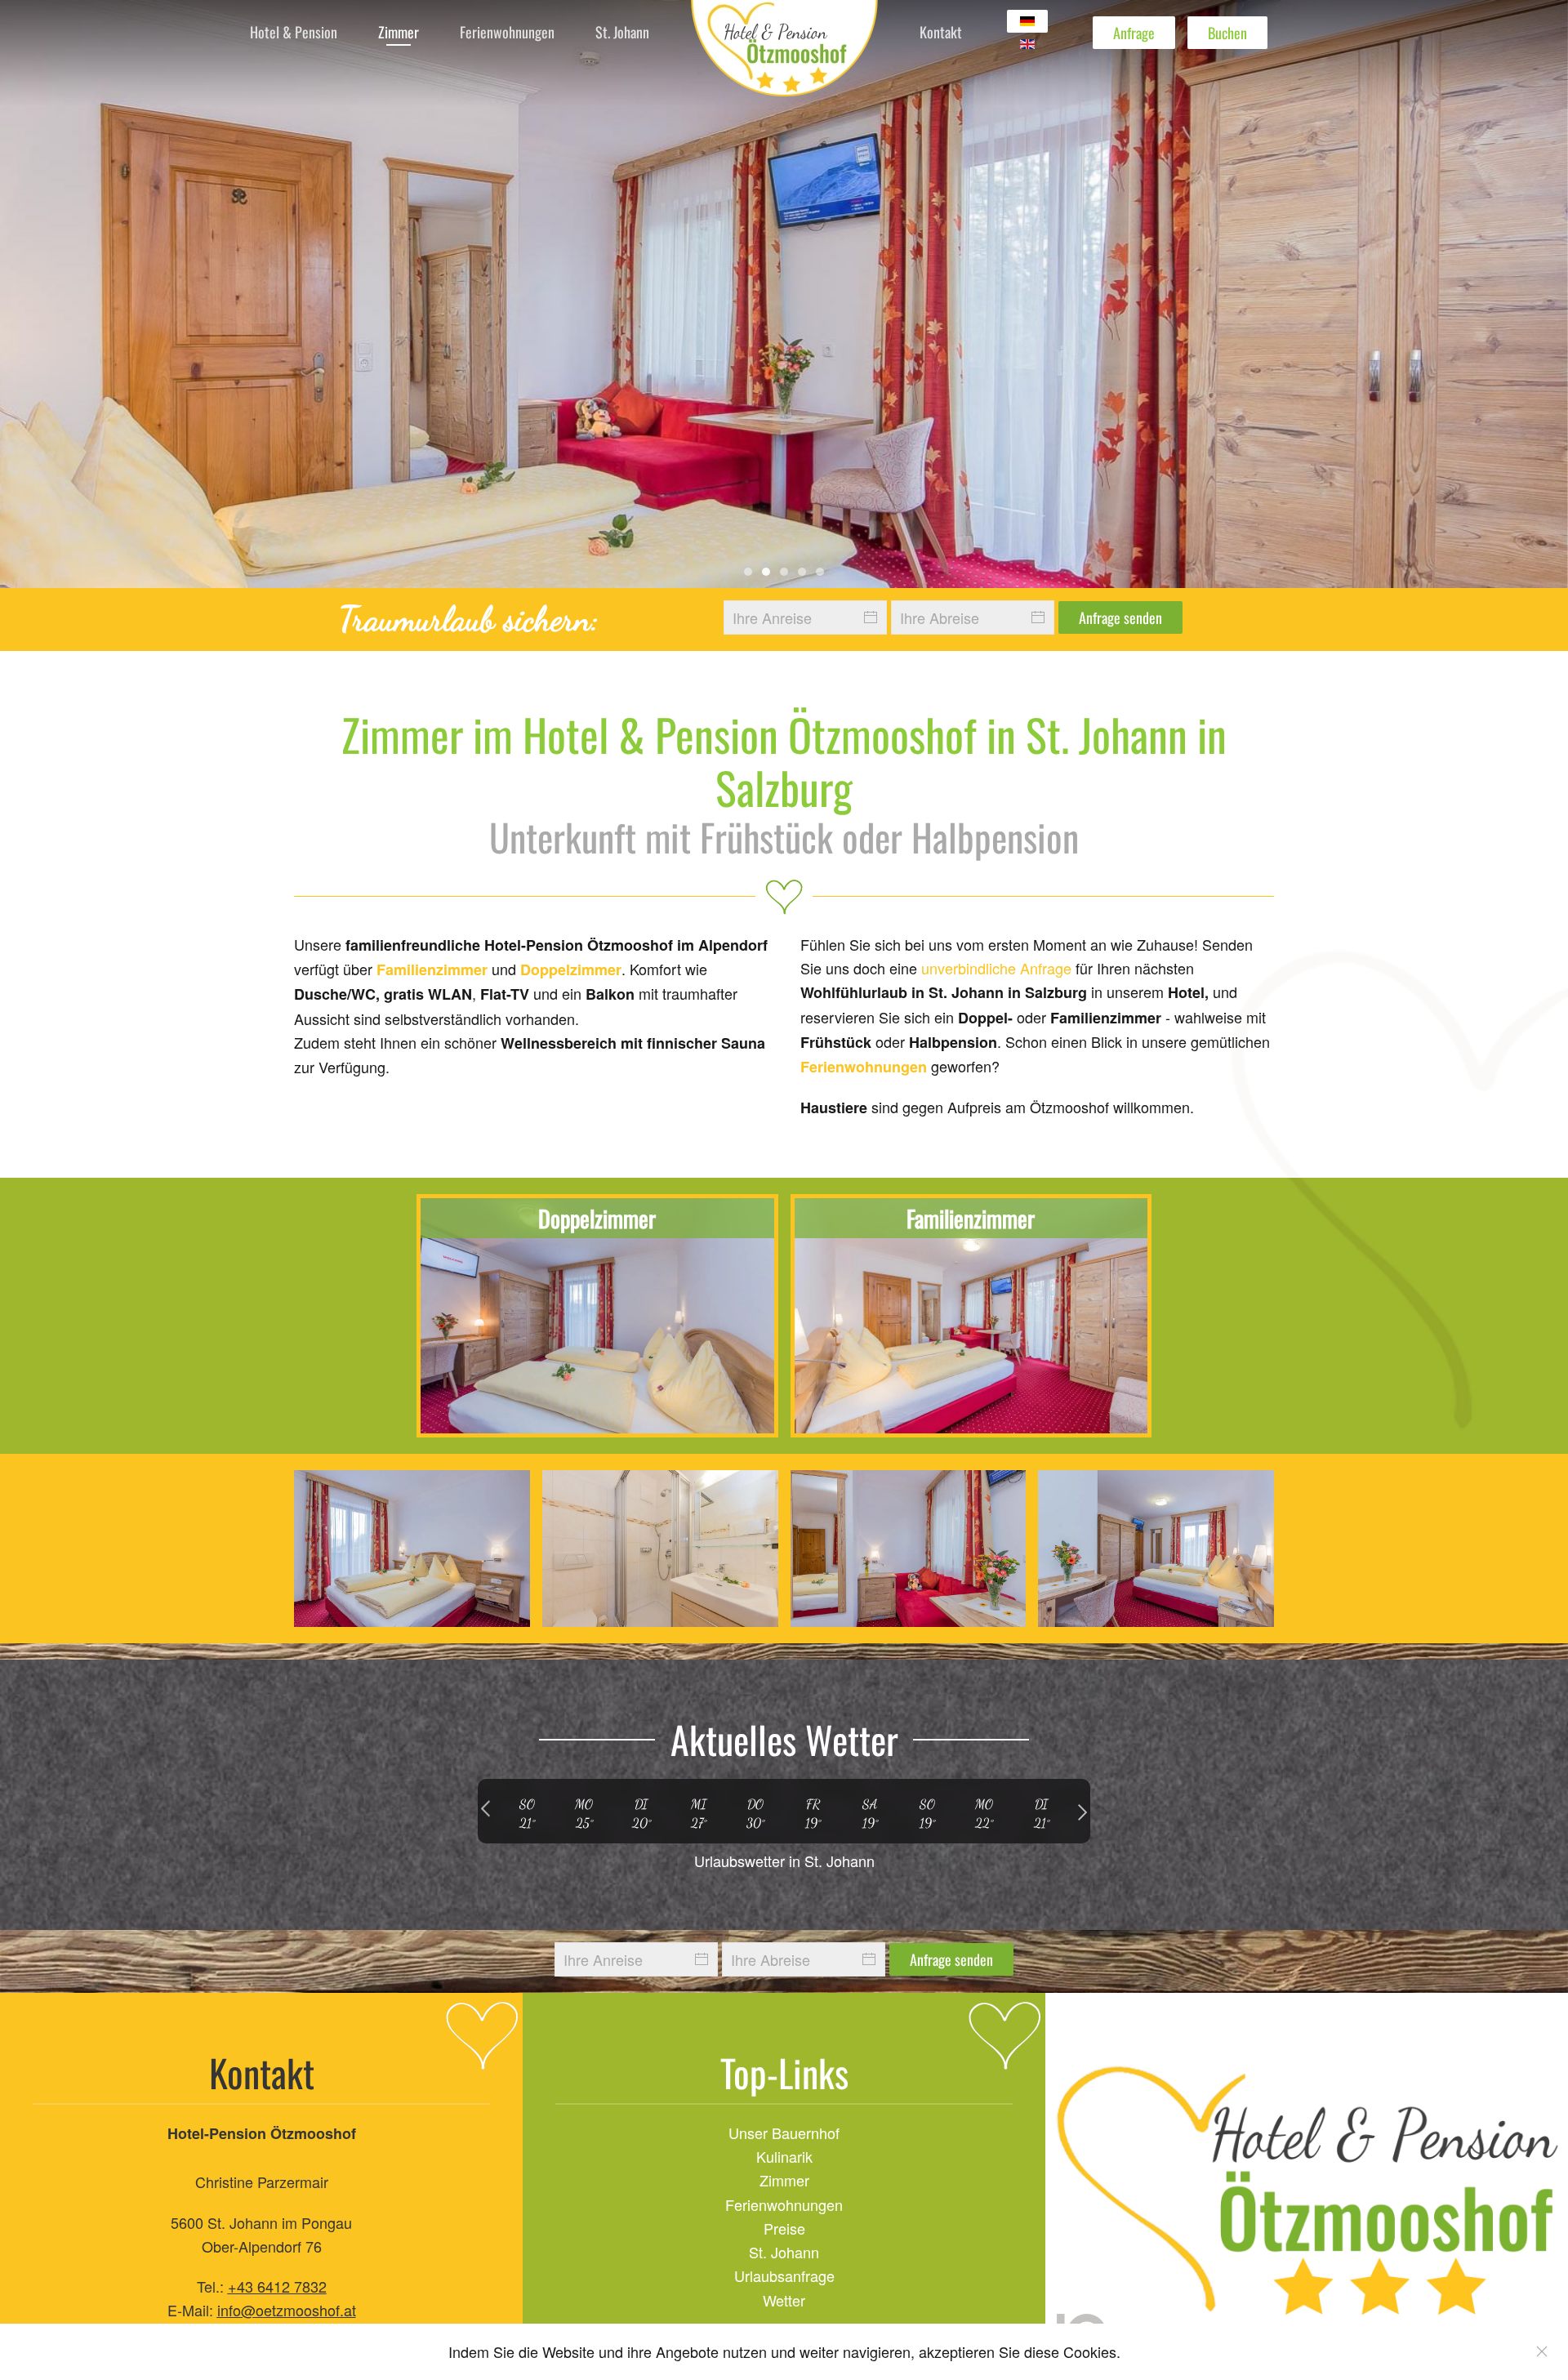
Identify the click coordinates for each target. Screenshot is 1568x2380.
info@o (241, 2310)
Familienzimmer (432, 969)
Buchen (1227, 33)
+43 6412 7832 (277, 2286)
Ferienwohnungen (864, 1067)
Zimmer (784, 2180)
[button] (412, 1549)
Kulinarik (784, 2156)
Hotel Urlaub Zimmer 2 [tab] (802, 572)
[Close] (1542, 2351)
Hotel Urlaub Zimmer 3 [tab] (820, 572)
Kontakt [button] (941, 32)
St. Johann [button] (622, 32)
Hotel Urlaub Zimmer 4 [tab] (766, 572)
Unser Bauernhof (784, 2133)
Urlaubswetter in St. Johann (784, 1861)
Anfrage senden (1120, 617)
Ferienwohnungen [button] (507, 32)
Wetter (784, 2300)
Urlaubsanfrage (784, 2275)
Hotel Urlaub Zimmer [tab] (748, 572)
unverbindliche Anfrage (996, 968)
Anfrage (1134, 33)
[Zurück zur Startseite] (784, 53)
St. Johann (784, 2252)
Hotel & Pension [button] (294, 32)
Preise (784, 2228)
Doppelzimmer (571, 969)
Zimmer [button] (399, 32)
